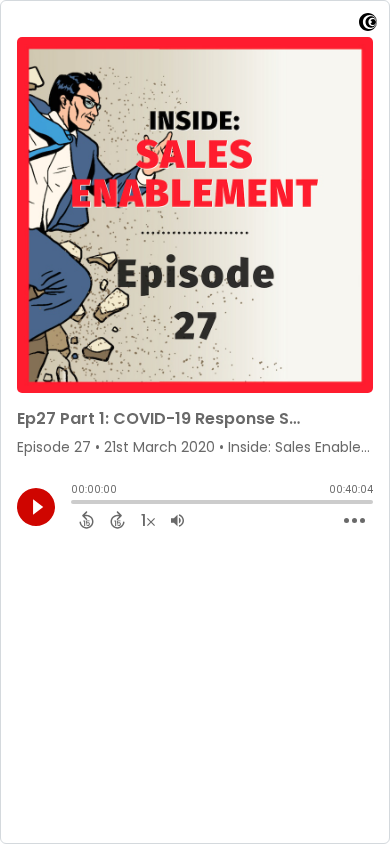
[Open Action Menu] (354, 521)
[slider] (76, 504)
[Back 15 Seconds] (86, 520)
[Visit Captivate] (368, 25)
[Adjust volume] (177, 520)
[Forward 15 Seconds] (117, 520)
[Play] (36, 507)
